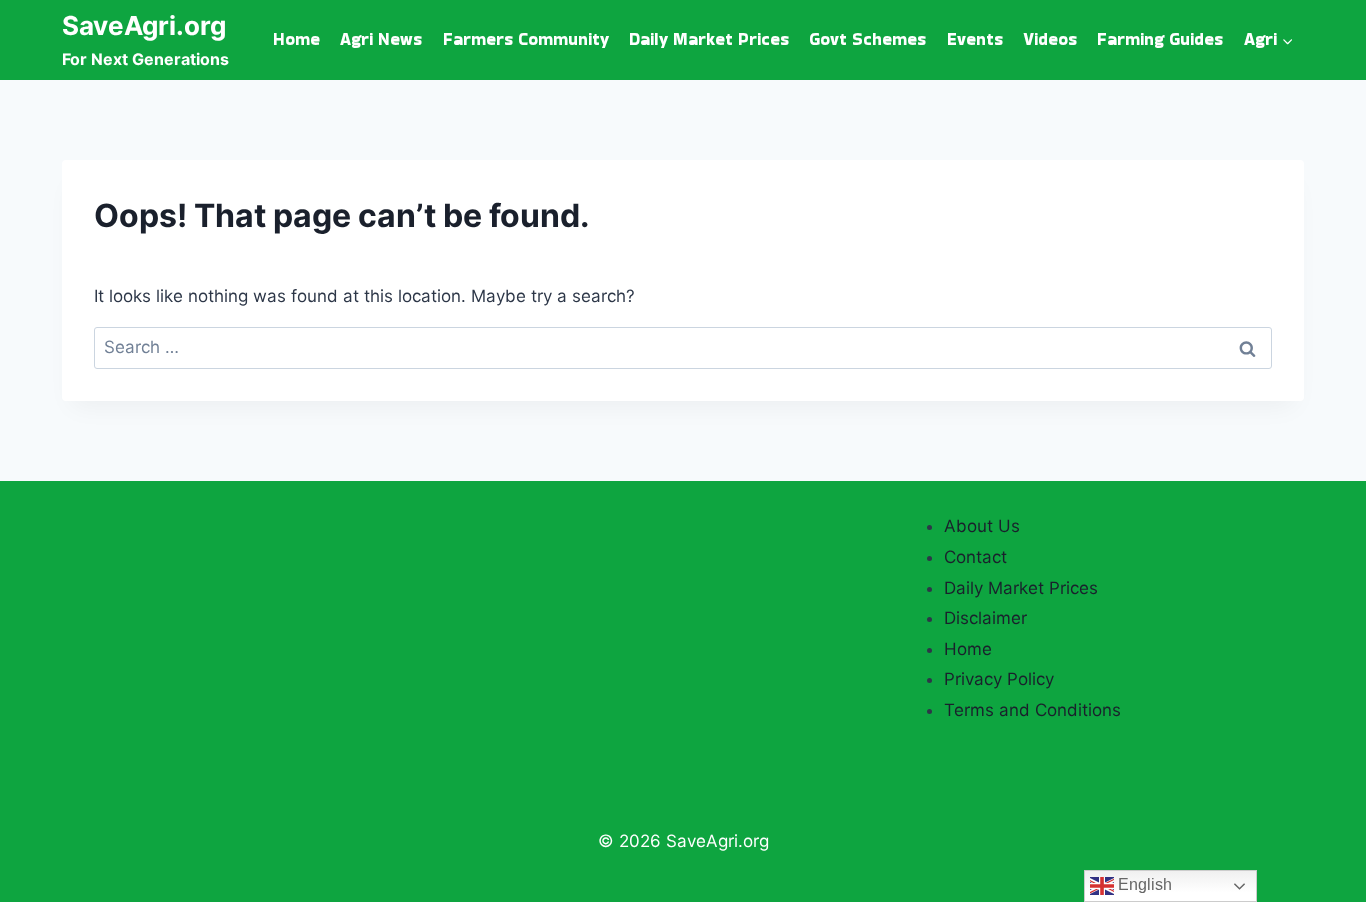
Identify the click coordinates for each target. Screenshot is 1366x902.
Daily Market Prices (709, 39)
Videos (1050, 39)
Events (975, 39)
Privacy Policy (999, 679)
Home (296, 39)
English (1143, 884)
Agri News (381, 39)
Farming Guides (1160, 39)
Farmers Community (526, 39)
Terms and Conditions (1032, 710)
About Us (982, 526)
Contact (975, 557)
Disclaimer (985, 618)
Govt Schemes (867, 39)
